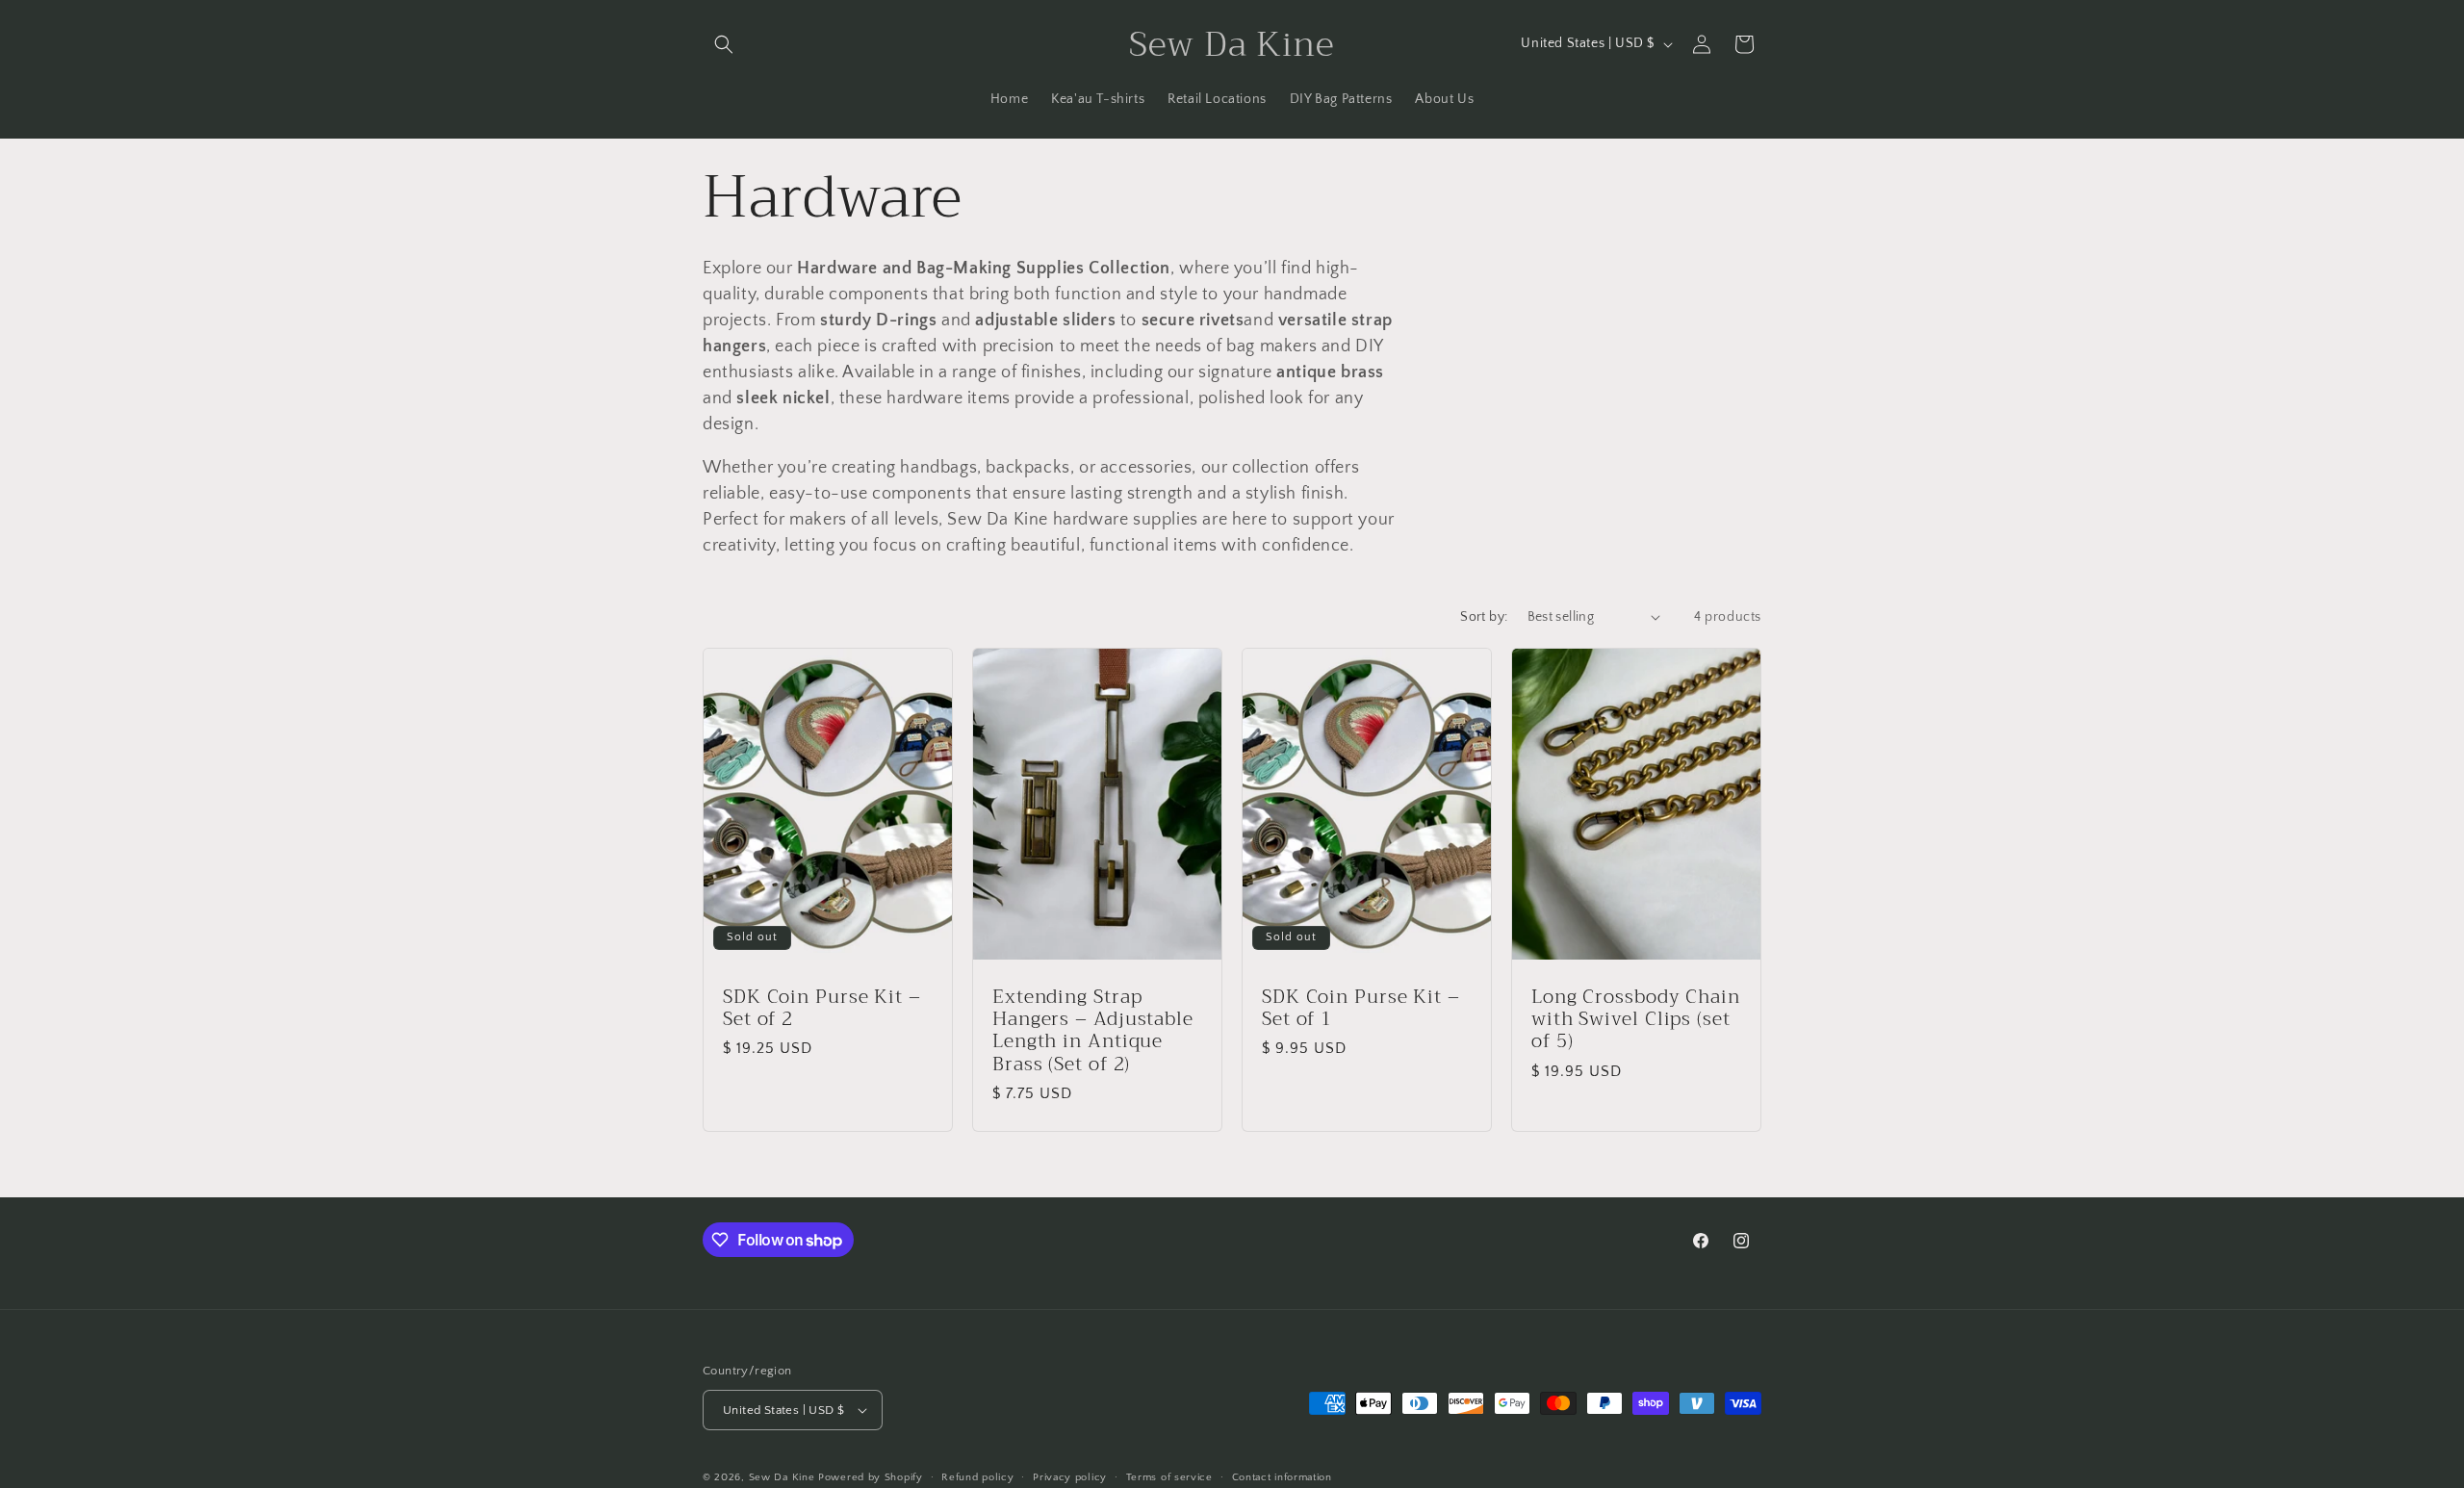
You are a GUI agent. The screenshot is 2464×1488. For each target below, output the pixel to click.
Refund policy (977, 1477)
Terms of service (1169, 1477)
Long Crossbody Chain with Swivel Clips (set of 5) (1636, 1018)
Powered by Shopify (871, 1477)
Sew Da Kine (782, 1477)
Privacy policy (1070, 1477)
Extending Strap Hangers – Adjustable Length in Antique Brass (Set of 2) (1093, 1030)
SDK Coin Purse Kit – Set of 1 (1361, 1007)
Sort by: (1484, 617)
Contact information (1282, 1477)
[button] (724, 44)
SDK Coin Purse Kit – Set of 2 (822, 1007)
